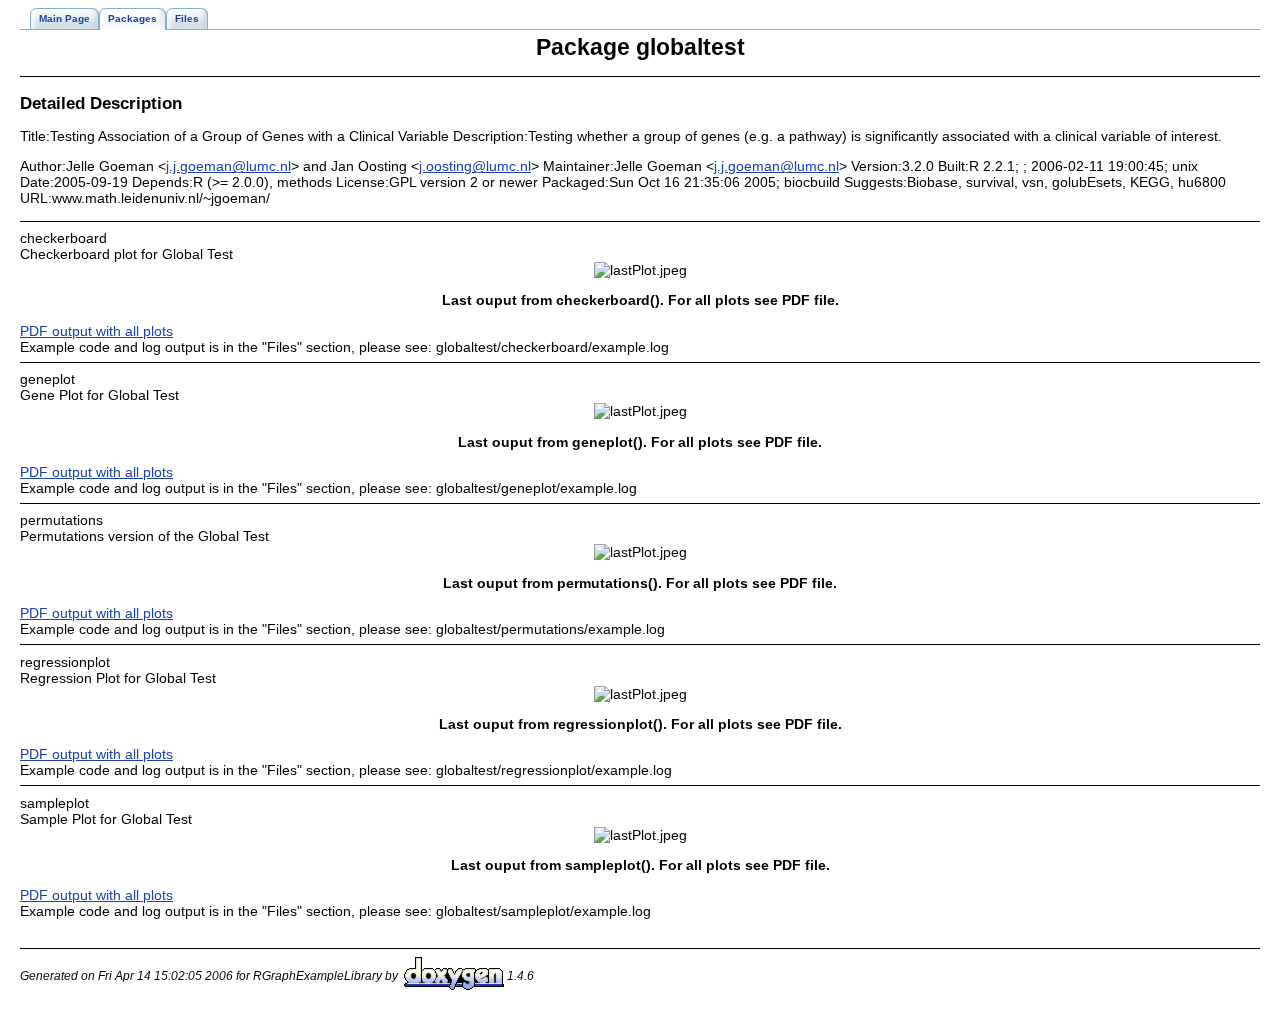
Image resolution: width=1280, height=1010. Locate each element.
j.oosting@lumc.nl (475, 166)
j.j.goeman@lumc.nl (228, 166)
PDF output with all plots (96, 331)
